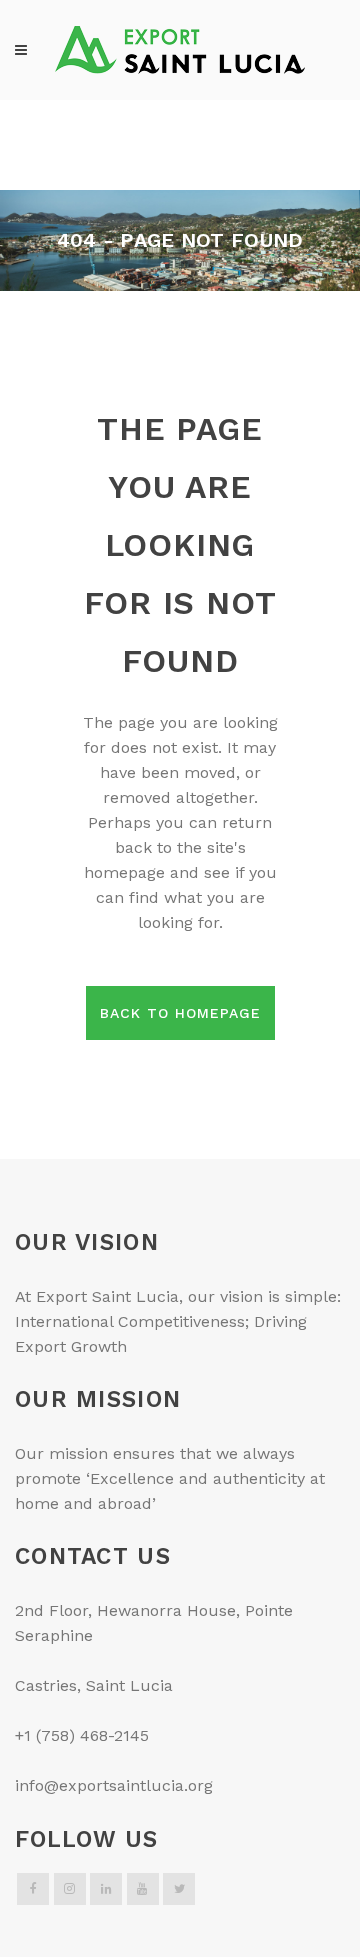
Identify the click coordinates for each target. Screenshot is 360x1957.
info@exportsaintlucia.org (114, 1785)
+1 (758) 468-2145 (82, 1735)
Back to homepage (180, 1013)
